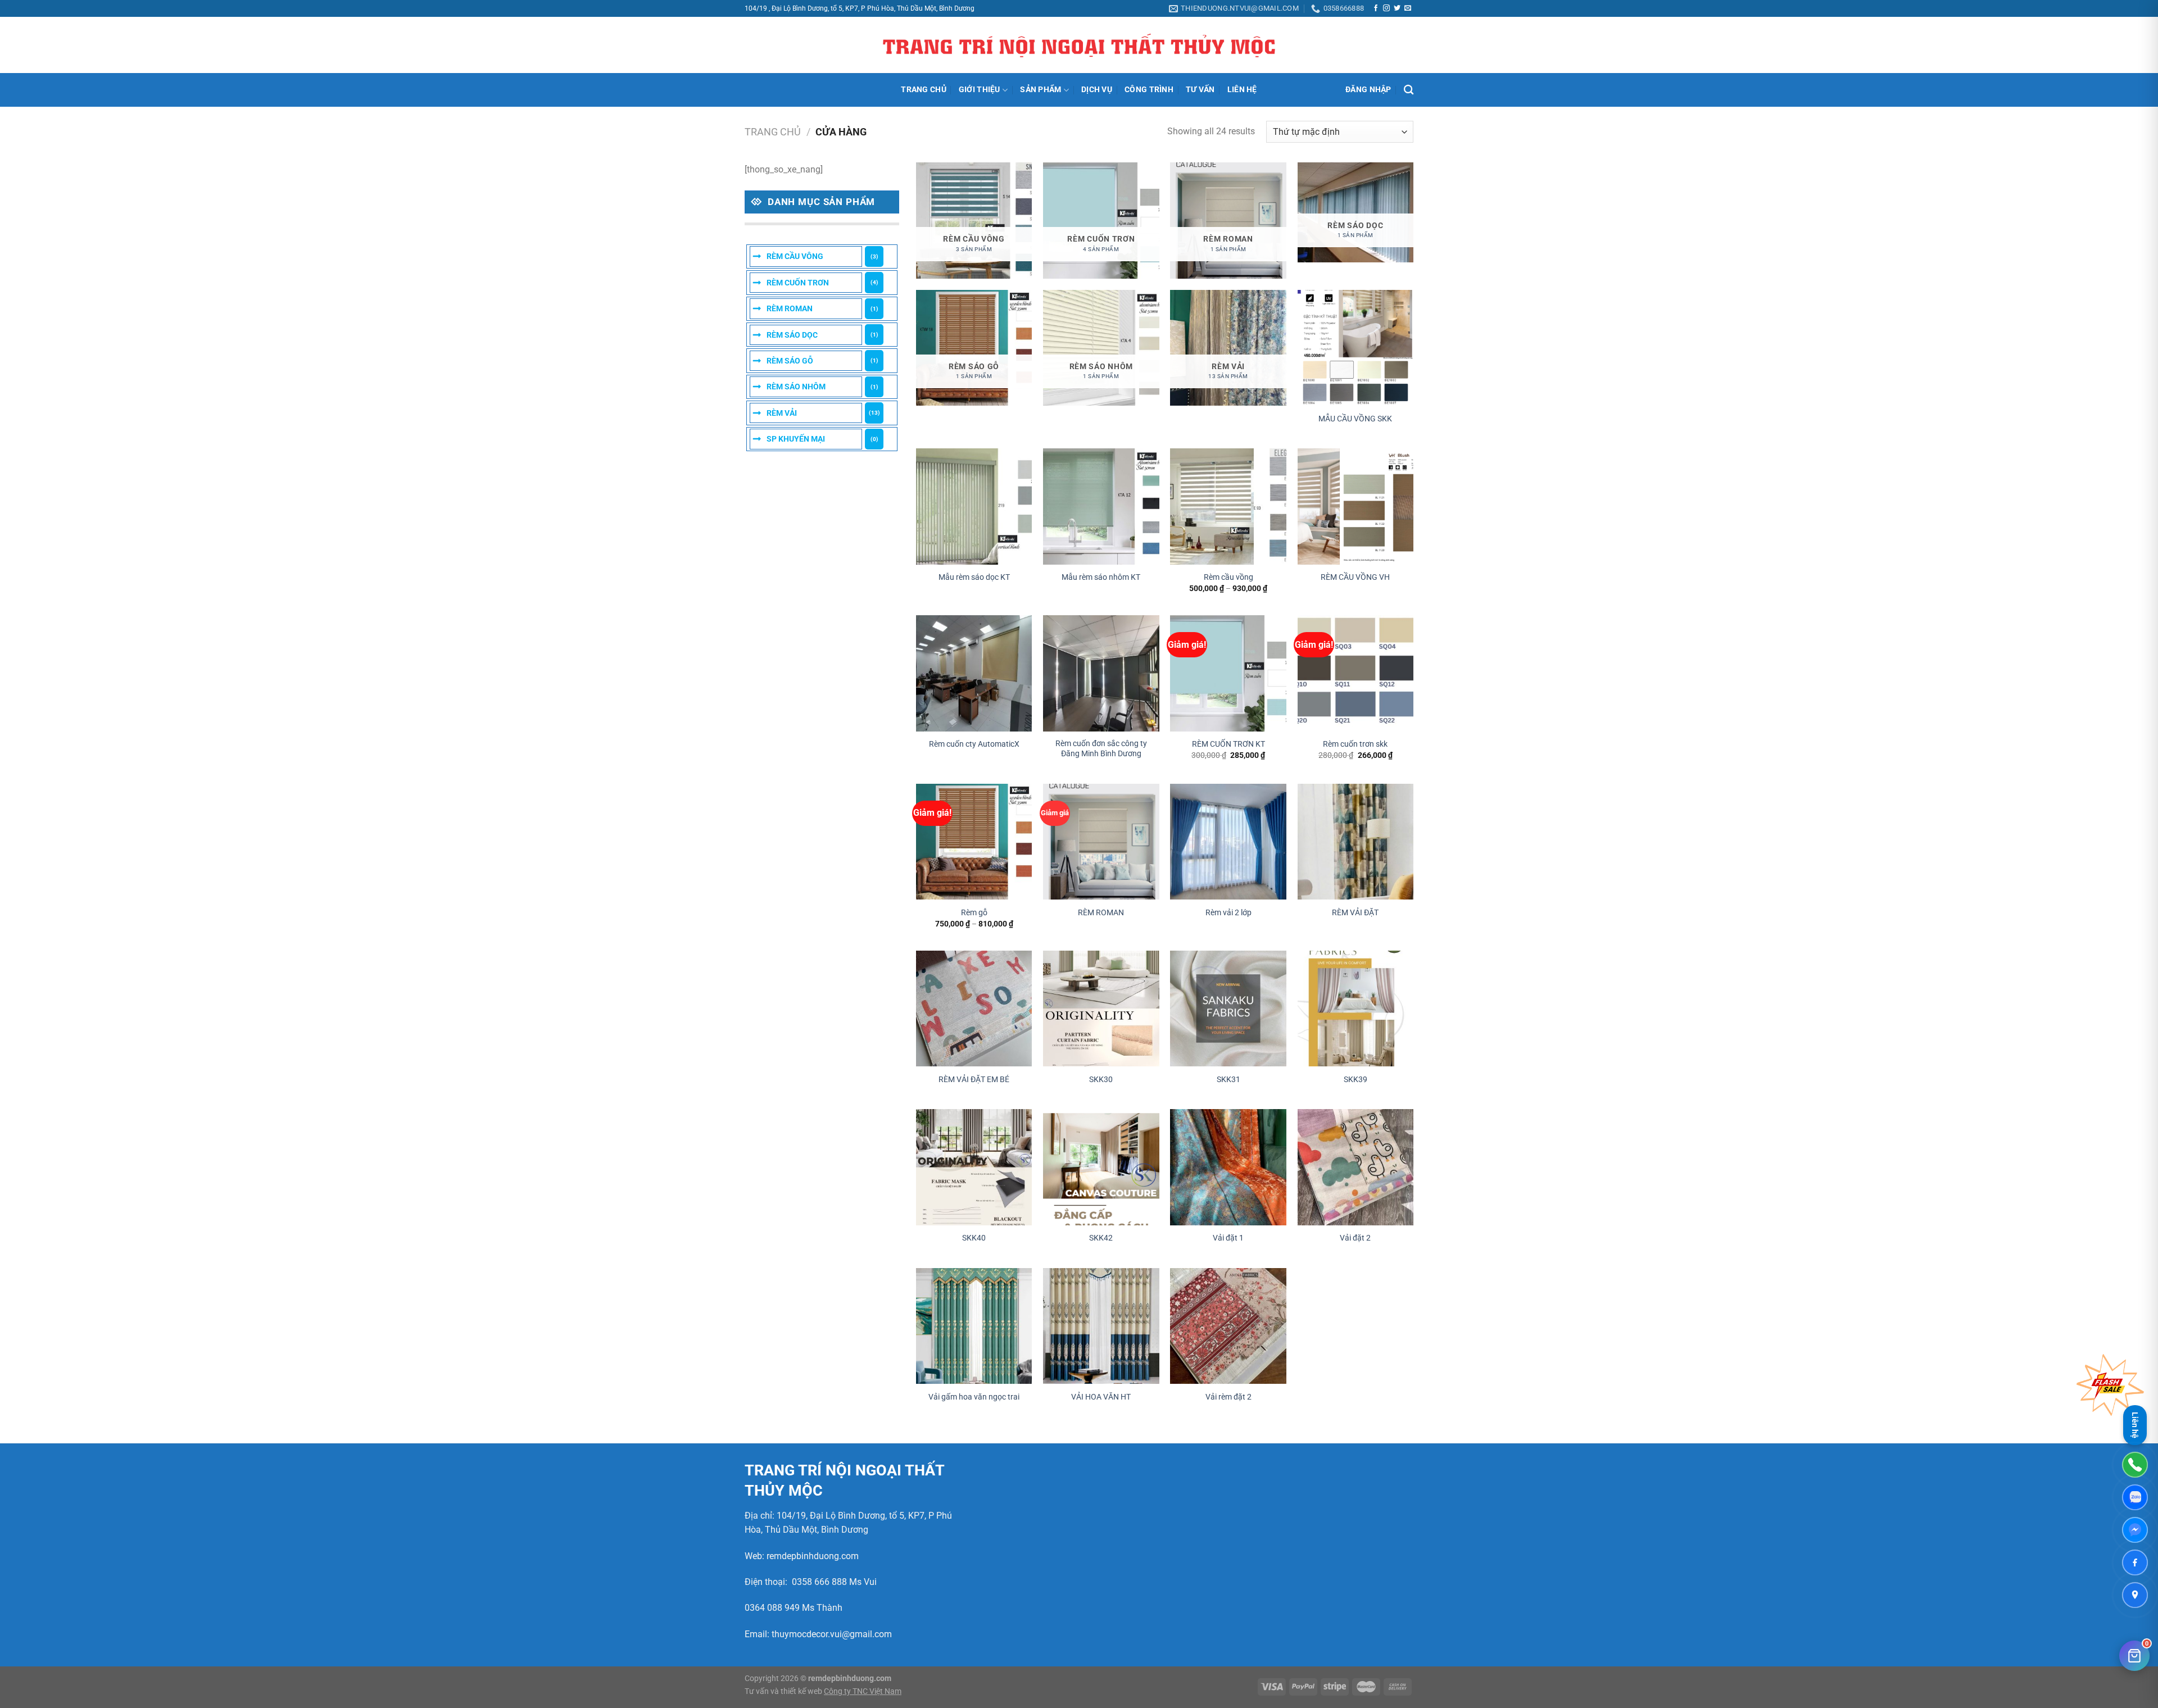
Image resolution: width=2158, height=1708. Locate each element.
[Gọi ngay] (2135, 1465)
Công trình (1149, 90)
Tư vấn (1200, 90)
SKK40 (974, 1238)
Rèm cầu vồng (1228, 577)
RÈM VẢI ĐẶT (1355, 913)
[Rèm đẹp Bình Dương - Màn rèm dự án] (1079, 46)
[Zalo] (2135, 1497)
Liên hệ (1242, 90)
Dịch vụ (1097, 90)
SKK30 (1101, 1080)
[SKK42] (1101, 1167)
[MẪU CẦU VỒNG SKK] (1356, 348)
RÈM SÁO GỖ (790, 361)
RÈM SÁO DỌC (792, 335)
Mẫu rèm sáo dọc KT (974, 577)
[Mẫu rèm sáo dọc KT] (974, 507)
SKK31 (1228, 1080)
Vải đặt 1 (1228, 1238)
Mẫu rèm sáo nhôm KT (1101, 577)
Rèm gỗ (974, 913)
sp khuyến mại (796, 439)
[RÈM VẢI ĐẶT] (1356, 842)
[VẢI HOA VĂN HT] (1101, 1326)
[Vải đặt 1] (1228, 1167)
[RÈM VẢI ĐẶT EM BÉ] (974, 1009)
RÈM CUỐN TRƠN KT (1228, 744)
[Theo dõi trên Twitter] (1397, 8)
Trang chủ (924, 90)
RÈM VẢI (782, 413)
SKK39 (1355, 1080)
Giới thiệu (980, 90)
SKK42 (1101, 1238)
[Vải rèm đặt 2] (1228, 1326)
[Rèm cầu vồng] (1228, 507)
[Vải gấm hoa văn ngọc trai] (974, 1326)
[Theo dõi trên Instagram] (1386, 8)
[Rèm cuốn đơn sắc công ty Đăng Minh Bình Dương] (1101, 673)
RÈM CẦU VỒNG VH (1355, 577)
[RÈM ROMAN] (1101, 842)
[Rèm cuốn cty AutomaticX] (974, 673)
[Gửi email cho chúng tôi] (1408, 8)
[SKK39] (1356, 1009)
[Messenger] (2135, 1530)
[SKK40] (974, 1167)
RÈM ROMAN (790, 308)
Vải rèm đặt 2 (1228, 1397)
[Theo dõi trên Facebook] (1376, 8)
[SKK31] (1228, 1009)
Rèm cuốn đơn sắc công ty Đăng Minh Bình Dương (1101, 749)
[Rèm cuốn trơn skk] (1356, 673)
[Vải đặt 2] (1356, 1167)
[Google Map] (2135, 1595)
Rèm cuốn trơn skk (1355, 744)
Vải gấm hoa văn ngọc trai (974, 1397)
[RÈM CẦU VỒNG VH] (1356, 507)
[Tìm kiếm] (1409, 90)
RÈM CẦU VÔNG (795, 256)
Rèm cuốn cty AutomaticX (974, 744)
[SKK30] (1101, 1009)
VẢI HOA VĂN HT (1101, 1397)
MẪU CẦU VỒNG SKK (1355, 419)
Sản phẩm (1041, 90)
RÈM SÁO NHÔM (796, 387)
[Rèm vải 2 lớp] (1228, 842)
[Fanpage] (2135, 1562)
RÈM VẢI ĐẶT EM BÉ (974, 1080)
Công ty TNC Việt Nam (863, 1691)
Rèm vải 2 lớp (1228, 913)
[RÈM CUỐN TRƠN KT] (1228, 673)
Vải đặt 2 (1355, 1238)
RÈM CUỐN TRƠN (798, 283)
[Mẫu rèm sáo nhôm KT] (1101, 507)
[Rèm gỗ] (974, 842)
